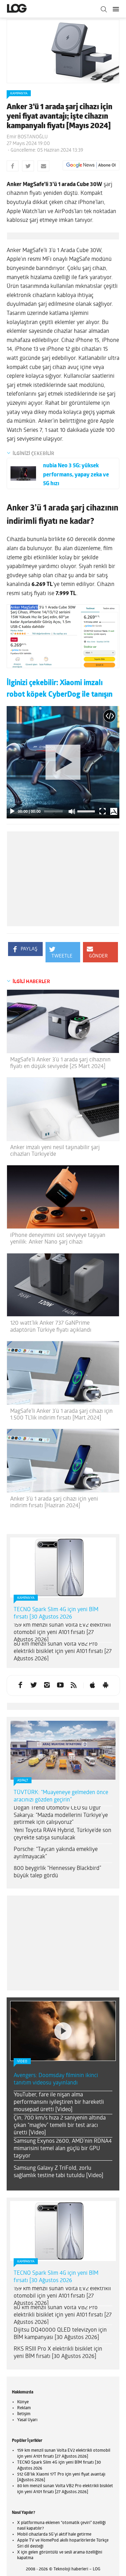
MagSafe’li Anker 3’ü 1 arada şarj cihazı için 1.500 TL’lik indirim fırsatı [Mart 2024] (61, 1415)
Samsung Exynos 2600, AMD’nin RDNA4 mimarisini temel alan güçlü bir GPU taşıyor (63, 2149)
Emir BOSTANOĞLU (27, 137)
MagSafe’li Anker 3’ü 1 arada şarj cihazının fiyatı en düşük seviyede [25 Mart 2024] (60, 1063)
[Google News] (91, 165)
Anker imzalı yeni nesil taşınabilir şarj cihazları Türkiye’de (55, 1151)
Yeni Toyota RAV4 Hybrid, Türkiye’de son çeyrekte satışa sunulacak (62, 1834)
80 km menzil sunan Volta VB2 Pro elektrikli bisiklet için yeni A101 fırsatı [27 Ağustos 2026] (63, 1652)
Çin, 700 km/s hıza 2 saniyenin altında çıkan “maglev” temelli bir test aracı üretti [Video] (60, 2126)
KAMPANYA (19, 94)
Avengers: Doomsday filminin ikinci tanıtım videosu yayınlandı (56, 2079)
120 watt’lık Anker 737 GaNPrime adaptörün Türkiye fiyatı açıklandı (51, 1327)
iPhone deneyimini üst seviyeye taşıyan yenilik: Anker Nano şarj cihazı (58, 1239)
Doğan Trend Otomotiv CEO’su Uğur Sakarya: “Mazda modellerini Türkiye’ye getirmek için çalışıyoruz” (61, 1816)
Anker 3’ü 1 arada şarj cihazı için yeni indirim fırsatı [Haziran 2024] (54, 1503)
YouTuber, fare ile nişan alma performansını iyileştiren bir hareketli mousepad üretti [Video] (59, 2102)
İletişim (24, 2414)
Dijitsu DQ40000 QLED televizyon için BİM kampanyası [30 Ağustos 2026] (60, 2334)
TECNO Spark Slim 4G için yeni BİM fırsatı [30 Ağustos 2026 (56, 1613)
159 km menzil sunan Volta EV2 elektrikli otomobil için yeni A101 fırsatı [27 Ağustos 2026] (62, 1633)
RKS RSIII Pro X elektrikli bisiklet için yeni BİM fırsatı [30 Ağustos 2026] (58, 2353)
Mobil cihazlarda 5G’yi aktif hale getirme (54, 2535)
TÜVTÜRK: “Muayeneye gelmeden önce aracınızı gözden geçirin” (61, 1796)
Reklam (24, 2408)
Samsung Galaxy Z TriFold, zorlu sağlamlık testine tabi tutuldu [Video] (58, 2172)
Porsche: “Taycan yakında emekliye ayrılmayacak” (56, 1853)
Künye (23, 2402)
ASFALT (23, 1781)
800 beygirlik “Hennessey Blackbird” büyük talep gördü (57, 1872)
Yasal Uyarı (27, 2420)
